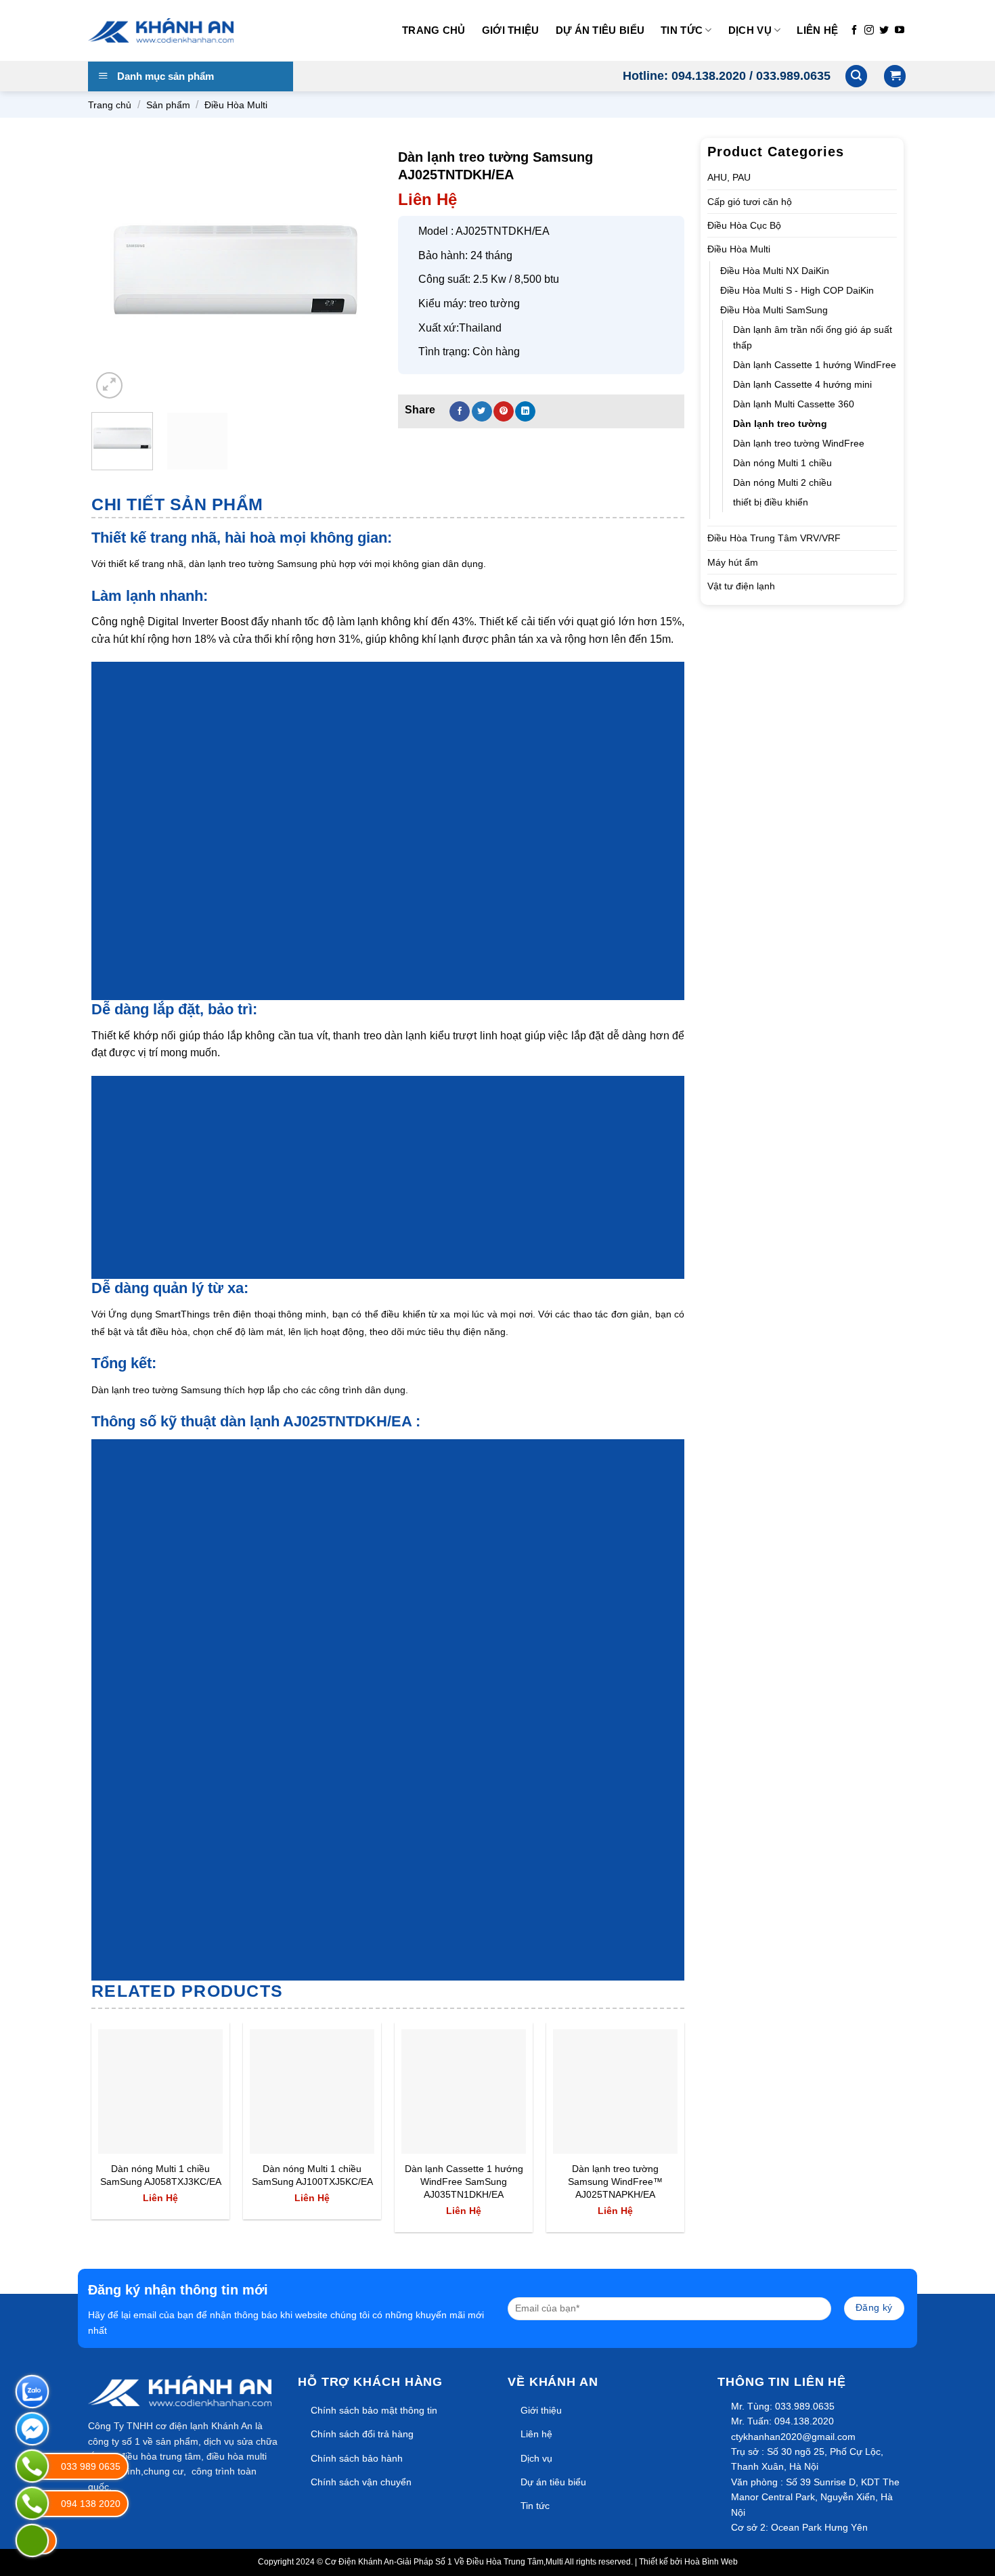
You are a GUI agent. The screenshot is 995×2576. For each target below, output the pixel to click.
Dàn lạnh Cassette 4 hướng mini (802, 384)
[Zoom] (109, 385)
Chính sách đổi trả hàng (362, 2434)
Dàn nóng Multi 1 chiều (782, 463)
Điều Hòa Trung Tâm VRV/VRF (774, 538)
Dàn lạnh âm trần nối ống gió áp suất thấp (813, 337)
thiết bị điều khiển (771, 502)
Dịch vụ (750, 30)
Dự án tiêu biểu (600, 30)
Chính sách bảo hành (357, 2458)
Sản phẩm (168, 105)
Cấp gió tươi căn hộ (750, 202)
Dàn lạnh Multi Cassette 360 (794, 404)
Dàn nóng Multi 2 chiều (782, 482)
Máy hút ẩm (733, 562)
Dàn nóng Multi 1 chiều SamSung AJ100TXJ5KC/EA (312, 2175)
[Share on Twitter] (482, 411)
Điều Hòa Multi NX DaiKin (775, 271)
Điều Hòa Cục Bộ (744, 225)
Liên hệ (817, 30)
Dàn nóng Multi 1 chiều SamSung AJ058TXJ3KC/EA (161, 2175)
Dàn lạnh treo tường (780, 424)
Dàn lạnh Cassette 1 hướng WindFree (815, 365)
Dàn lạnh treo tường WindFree (799, 443)
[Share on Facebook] (460, 411)
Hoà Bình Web (711, 2562)
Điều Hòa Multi (236, 105)
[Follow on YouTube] (900, 30)
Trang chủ (434, 30)
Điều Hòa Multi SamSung (774, 310)
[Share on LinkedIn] (525, 411)
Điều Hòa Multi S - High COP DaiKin (797, 290)
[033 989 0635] (32, 2466)
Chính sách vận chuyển (361, 2482)
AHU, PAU (729, 177)
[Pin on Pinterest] (504, 411)
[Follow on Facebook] (854, 30)
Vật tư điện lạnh (741, 586)
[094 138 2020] (32, 2503)
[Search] (856, 76)
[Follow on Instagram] (869, 30)
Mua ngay (133, 2135)
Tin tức (682, 30)
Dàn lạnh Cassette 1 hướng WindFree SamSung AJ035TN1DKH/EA (464, 2181)
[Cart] (895, 76)
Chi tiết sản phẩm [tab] (177, 504)
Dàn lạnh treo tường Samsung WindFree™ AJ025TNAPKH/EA (615, 2181)
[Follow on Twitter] (884, 30)
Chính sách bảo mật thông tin (374, 2410)
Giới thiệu (511, 30)
